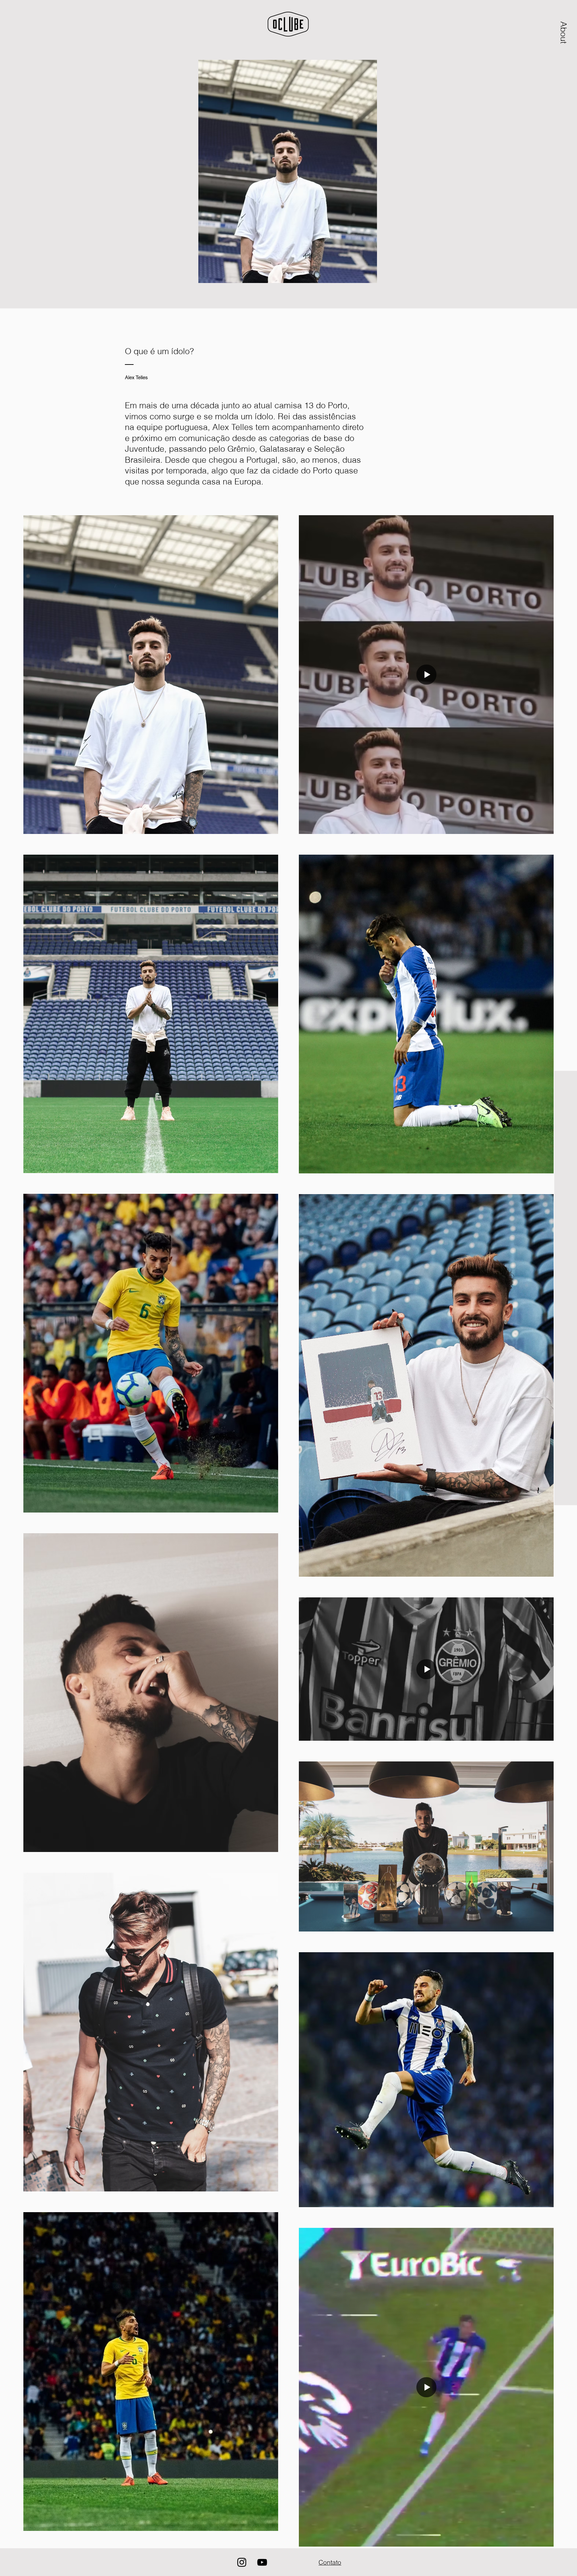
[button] (564, 32)
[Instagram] (242, 2562)
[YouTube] (262, 2562)
